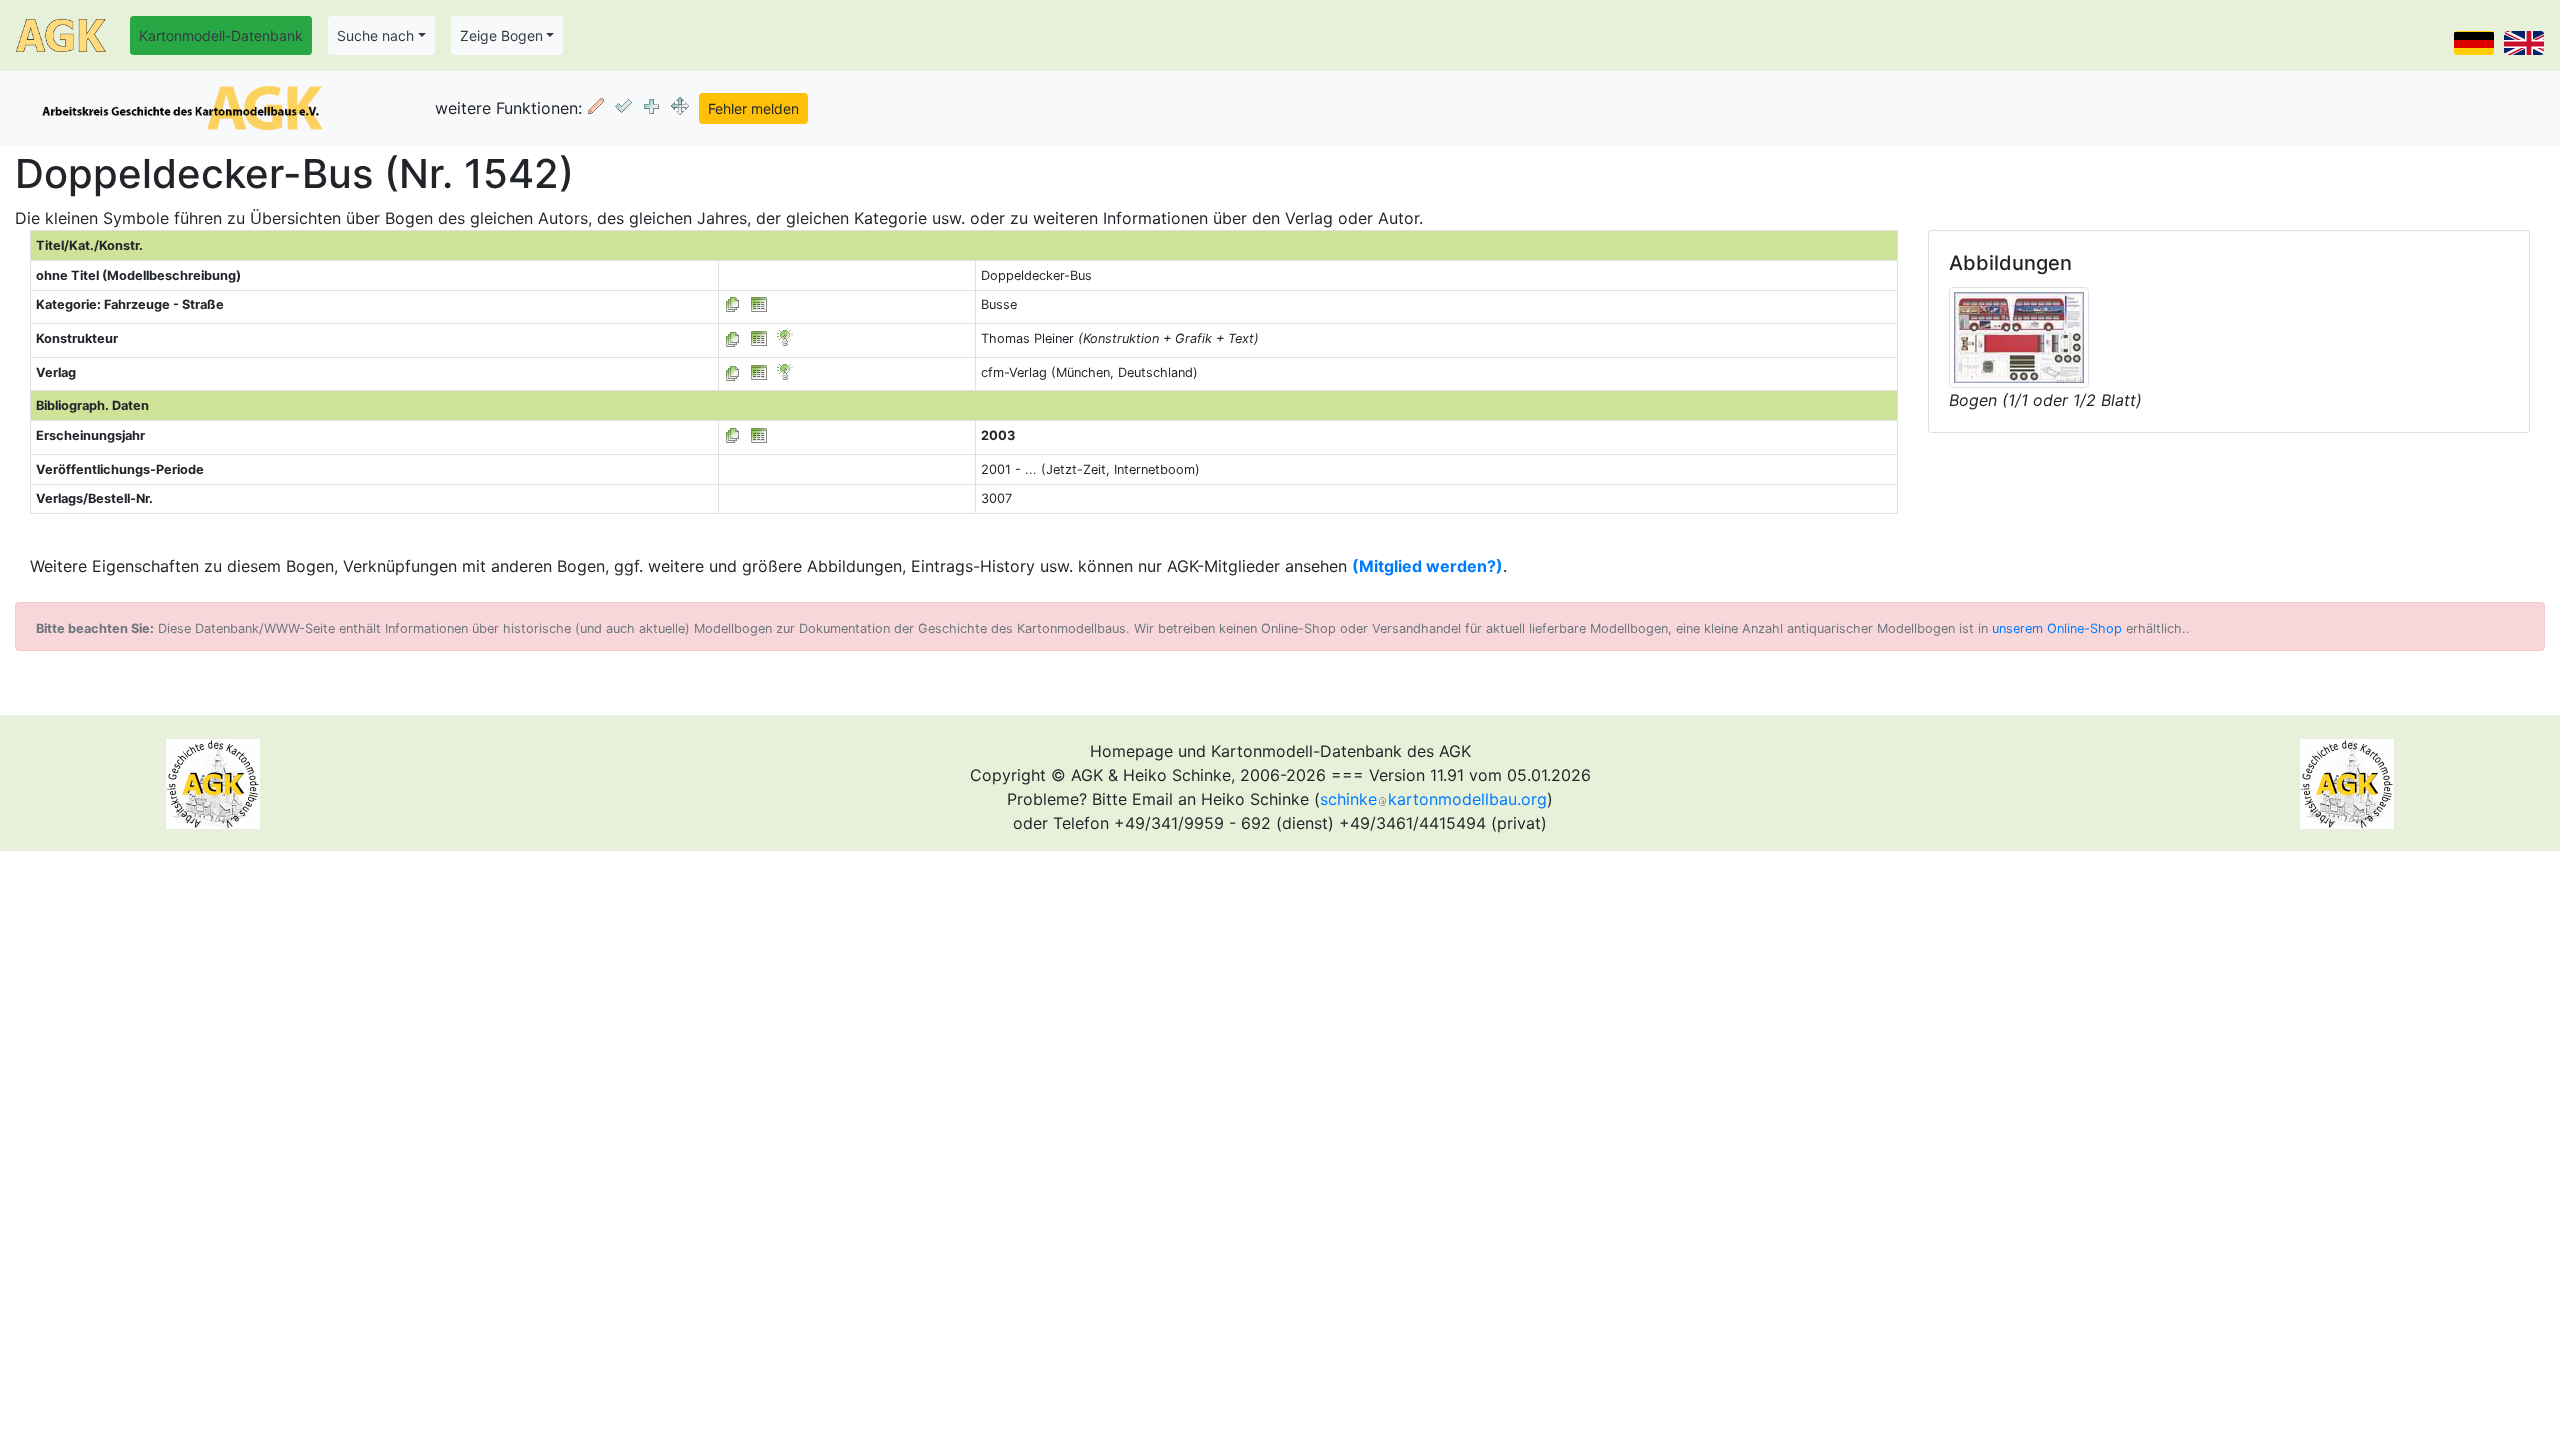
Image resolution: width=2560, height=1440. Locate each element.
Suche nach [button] (375, 35)
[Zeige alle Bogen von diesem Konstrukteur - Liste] (733, 338)
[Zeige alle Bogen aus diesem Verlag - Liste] (733, 372)
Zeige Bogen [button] (501, 35)
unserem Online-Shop (2057, 628)
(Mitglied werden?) (1427, 566)
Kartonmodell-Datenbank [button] (221, 35)
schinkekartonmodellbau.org (1433, 799)
